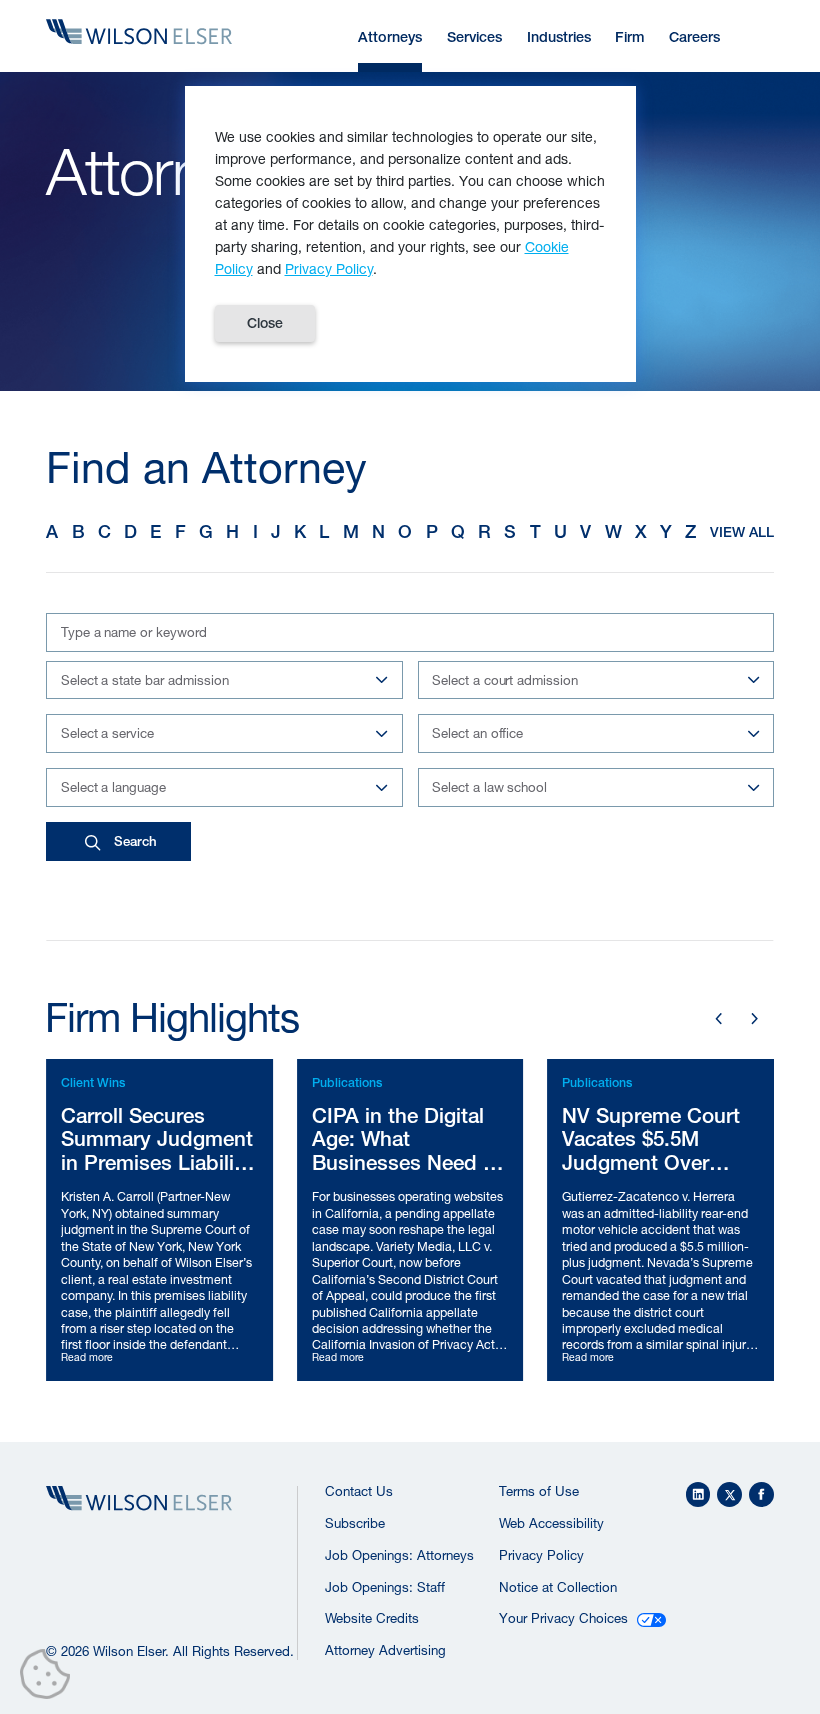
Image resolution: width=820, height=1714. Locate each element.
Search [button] (135, 841)
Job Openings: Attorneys (399, 1555)
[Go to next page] (755, 1019)
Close (265, 323)
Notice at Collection (558, 1587)
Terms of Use (539, 1491)
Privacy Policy (541, 1555)
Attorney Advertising (385, 1650)
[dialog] (410, 234)
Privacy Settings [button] (50, 1678)
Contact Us (359, 1491)
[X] (729, 1494)
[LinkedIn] (698, 1494)
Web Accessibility (551, 1523)
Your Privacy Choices (563, 1618)
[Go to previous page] (719, 1019)
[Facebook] (761, 1494)
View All (742, 532)
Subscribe (355, 1523)
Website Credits (372, 1618)
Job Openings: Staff (385, 1587)
